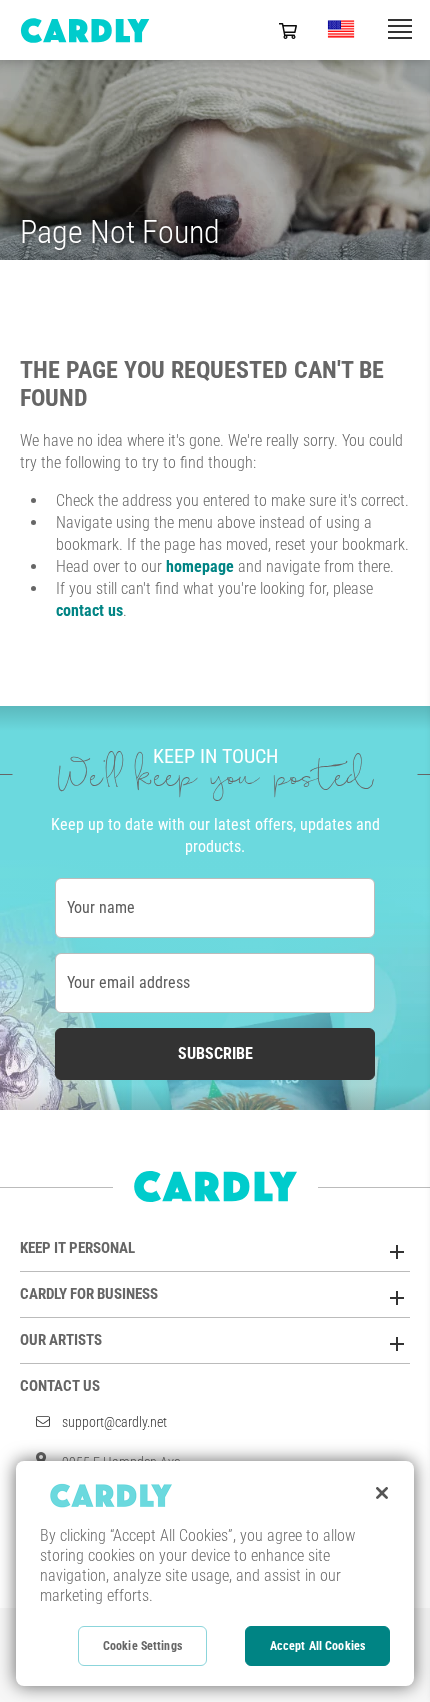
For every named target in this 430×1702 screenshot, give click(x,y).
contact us (89, 610)
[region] (215, 1573)
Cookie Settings (142, 1646)
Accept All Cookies (317, 1646)
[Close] (382, 1493)
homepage (200, 566)
